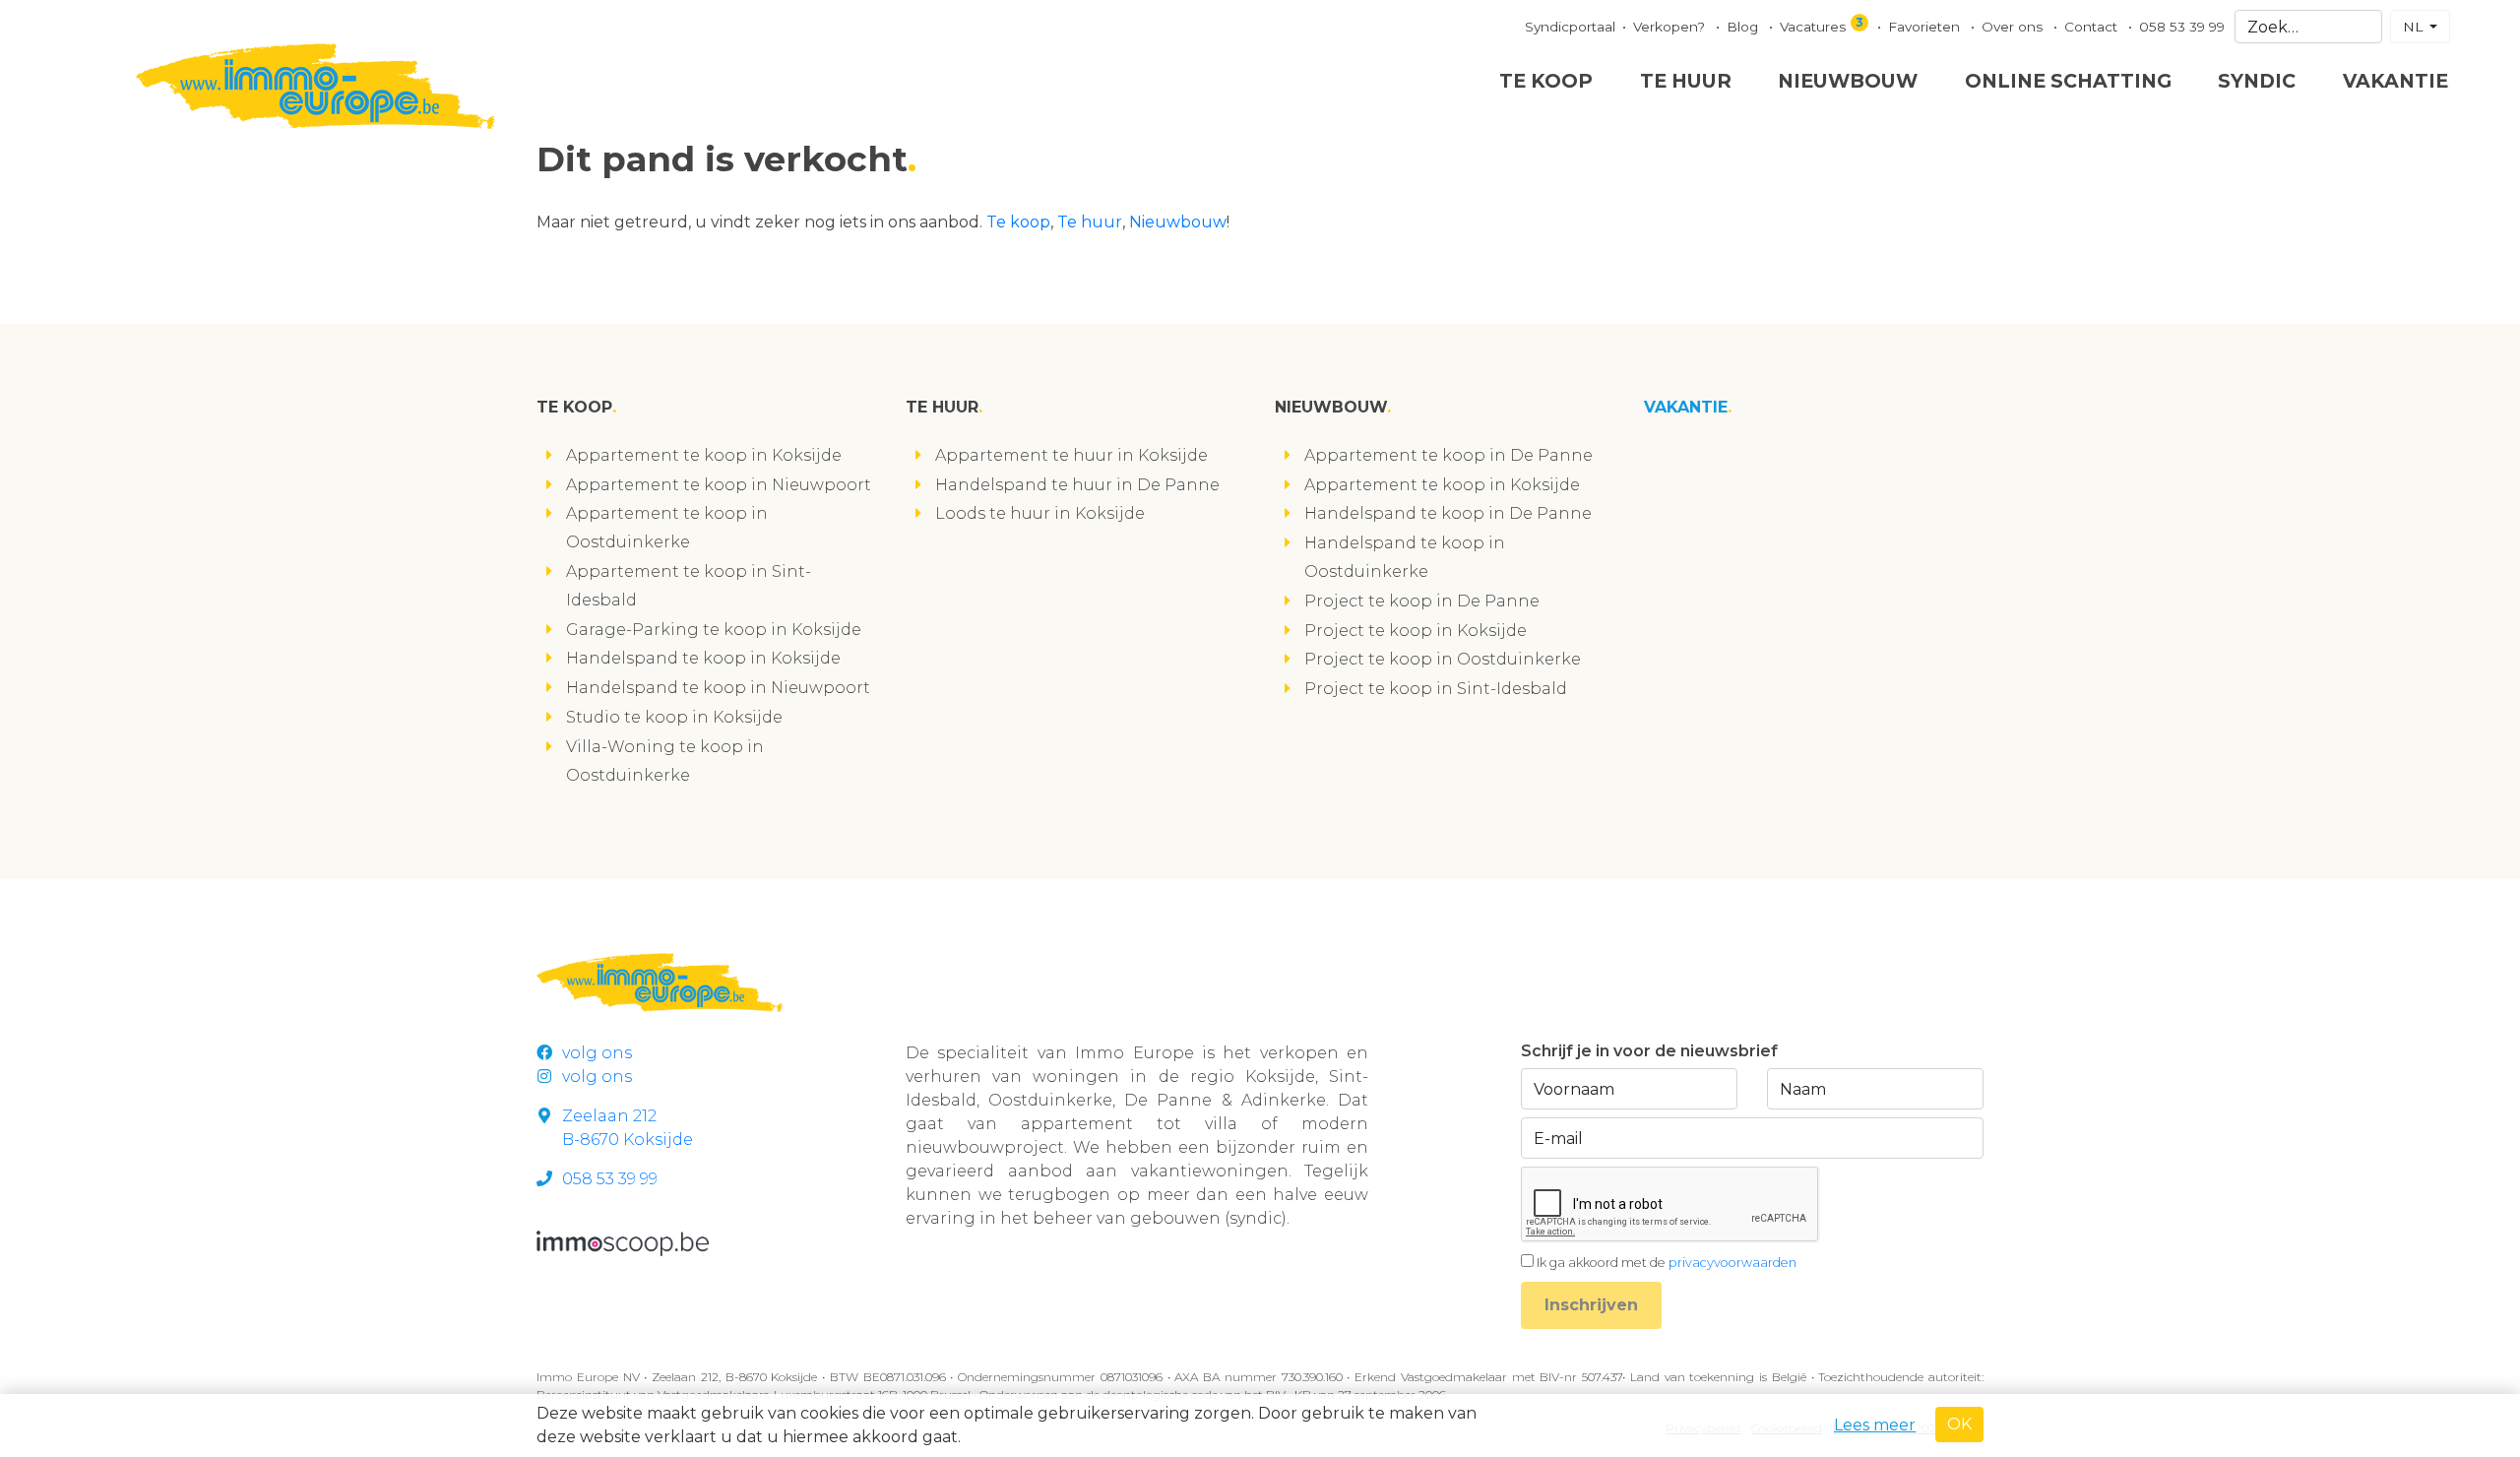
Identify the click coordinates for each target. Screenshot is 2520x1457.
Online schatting (2068, 81)
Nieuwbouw (1848, 81)
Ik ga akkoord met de (1667, 1263)
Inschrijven (1591, 1305)
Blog (1744, 27)
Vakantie (2395, 81)
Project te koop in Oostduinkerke (1443, 659)
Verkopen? (1671, 27)
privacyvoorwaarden (1732, 1263)
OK (1959, 1424)
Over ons (2014, 27)
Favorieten (1926, 27)
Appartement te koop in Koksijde (704, 455)
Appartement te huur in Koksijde (1071, 455)
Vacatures (1822, 25)
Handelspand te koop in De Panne (1448, 513)
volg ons (597, 1053)
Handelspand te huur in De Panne (1077, 485)
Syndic (2257, 81)
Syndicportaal (1570, 27)
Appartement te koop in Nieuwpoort (719, 485)
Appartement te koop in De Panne (1449, 455)
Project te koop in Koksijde (1416, 631)
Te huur (1686, 81)
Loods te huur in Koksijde (1040, 513)
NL (2415, 27)
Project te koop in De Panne (1422, 601)
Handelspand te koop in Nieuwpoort (718, 688)
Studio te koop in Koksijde (674, 717)
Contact (2093, 27)
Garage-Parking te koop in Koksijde (714, 630)
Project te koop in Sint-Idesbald (1436, 689)
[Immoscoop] (623, 1242)
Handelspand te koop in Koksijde (703, 658)
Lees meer (1875, 1425)
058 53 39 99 (2182, 27)
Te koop (1546, 81)
